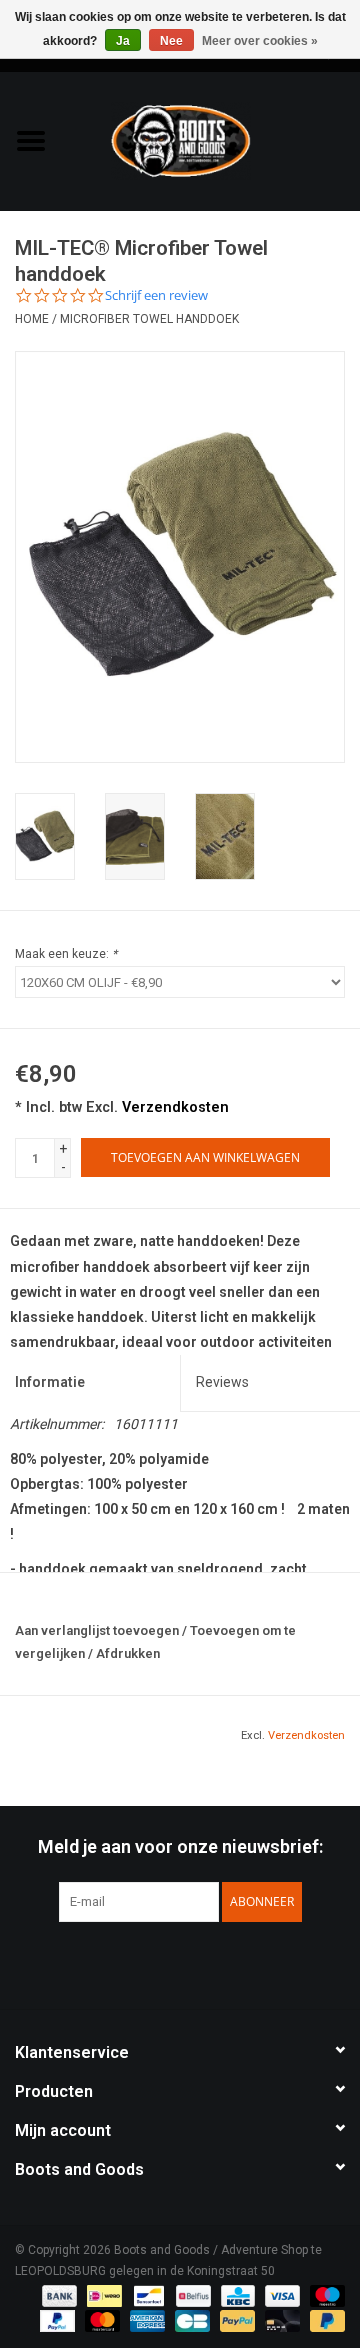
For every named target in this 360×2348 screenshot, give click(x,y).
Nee (171, 41)
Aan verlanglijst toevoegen (97, 1630)
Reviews (222, 1382)
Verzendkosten (175, 1107)
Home (32, 319)
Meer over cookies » (260, 41)
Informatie (50, 1382)
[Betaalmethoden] (57, 2295)
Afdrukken (128, 1653)
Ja (123, 41)
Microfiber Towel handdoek (149, 319)
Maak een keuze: (66, 954)
